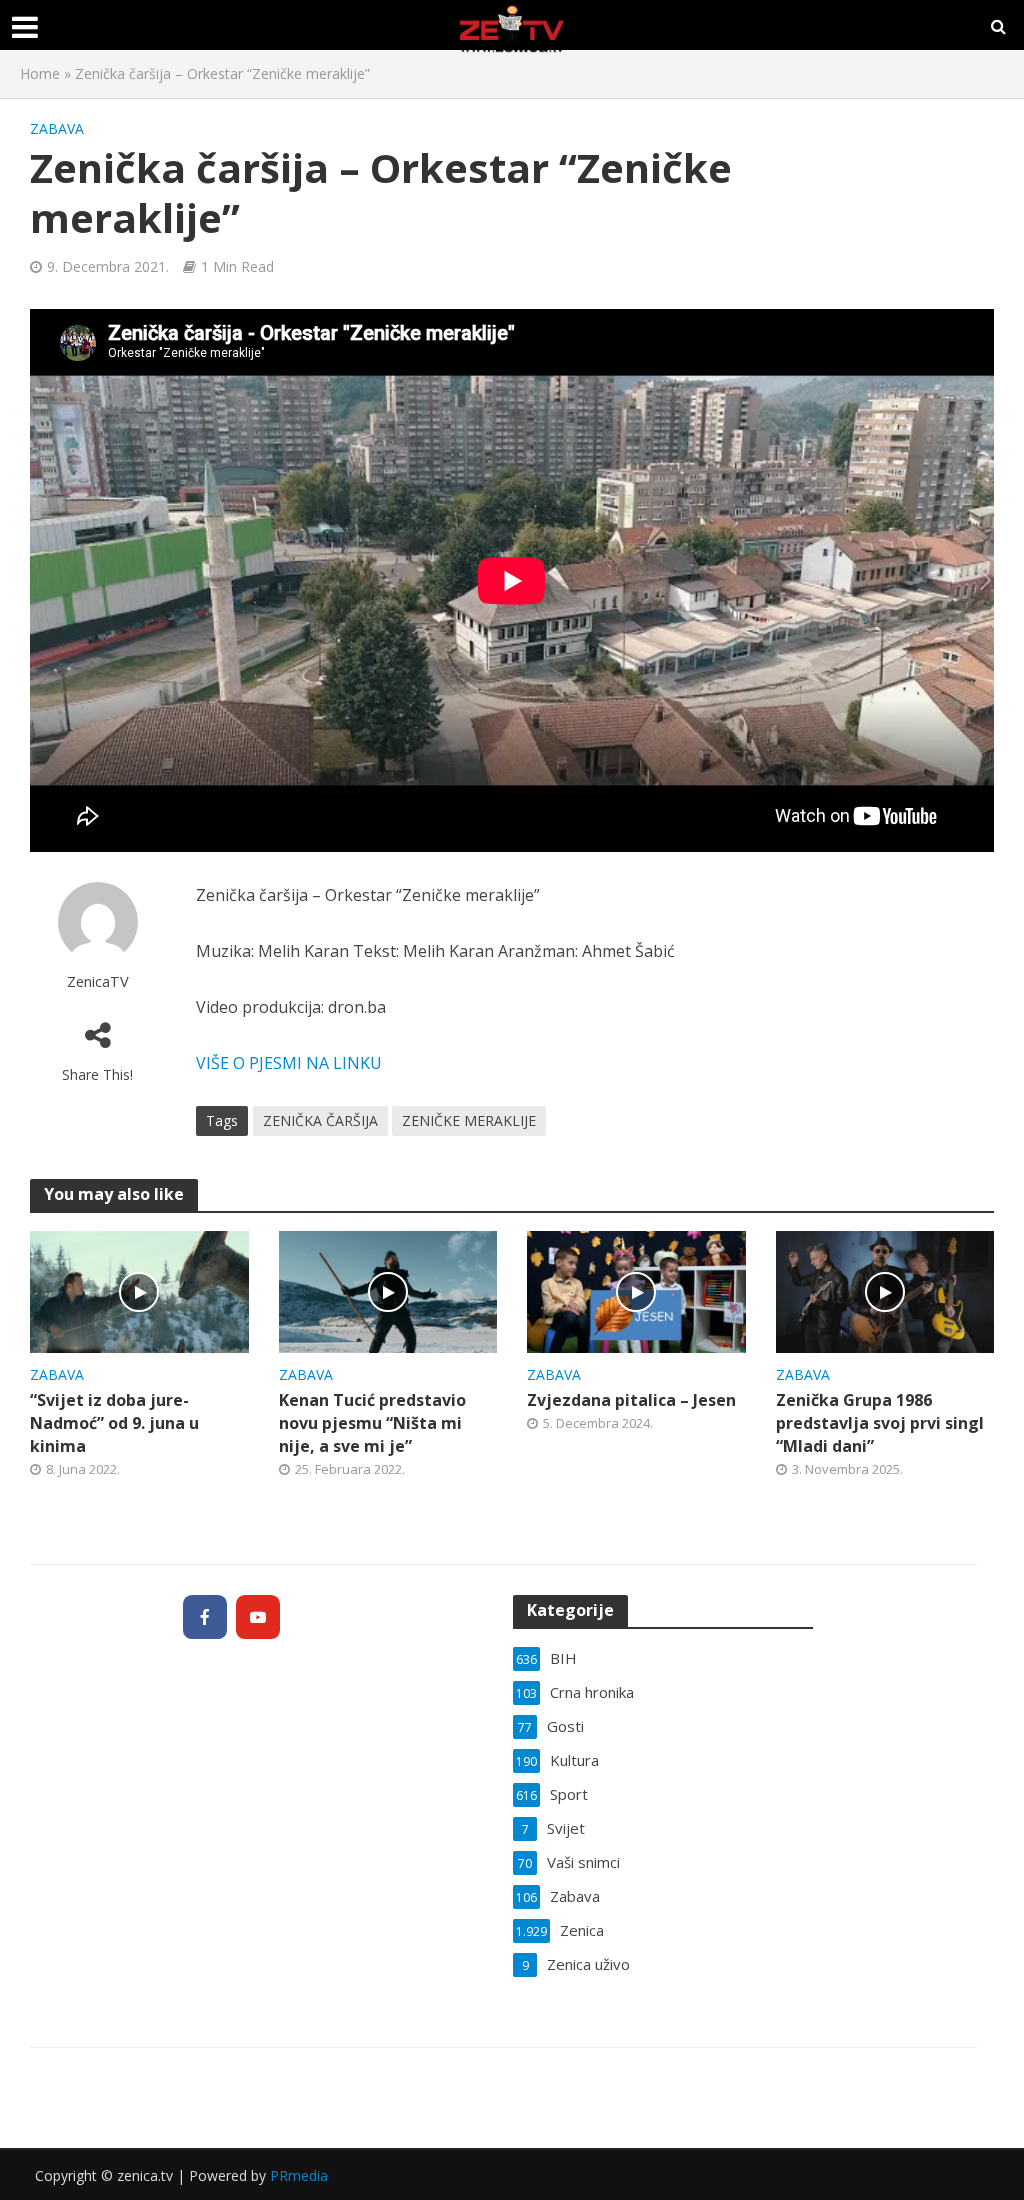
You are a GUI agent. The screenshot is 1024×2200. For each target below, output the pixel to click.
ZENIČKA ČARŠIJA (320, 1120)
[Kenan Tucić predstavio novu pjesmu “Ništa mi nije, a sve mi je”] (388, 1290)
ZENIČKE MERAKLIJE (469, 1120)
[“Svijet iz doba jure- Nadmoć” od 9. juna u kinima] (139, 1290)
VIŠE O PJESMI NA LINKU (289, 1063)
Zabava (57, 128)
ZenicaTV (98, 981)
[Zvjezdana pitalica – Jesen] (636, 1290)
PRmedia (299, 2175)
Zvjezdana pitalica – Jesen (631, 1400)
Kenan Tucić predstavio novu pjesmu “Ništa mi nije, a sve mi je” (372, 1423)
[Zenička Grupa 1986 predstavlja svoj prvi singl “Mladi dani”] (885, 1290)
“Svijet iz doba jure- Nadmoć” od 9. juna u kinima (114, 1423)
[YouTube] (258, 1617)
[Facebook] (205, 1617)
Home (40, 73)
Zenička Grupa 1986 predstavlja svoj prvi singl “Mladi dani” (880, 1423)
